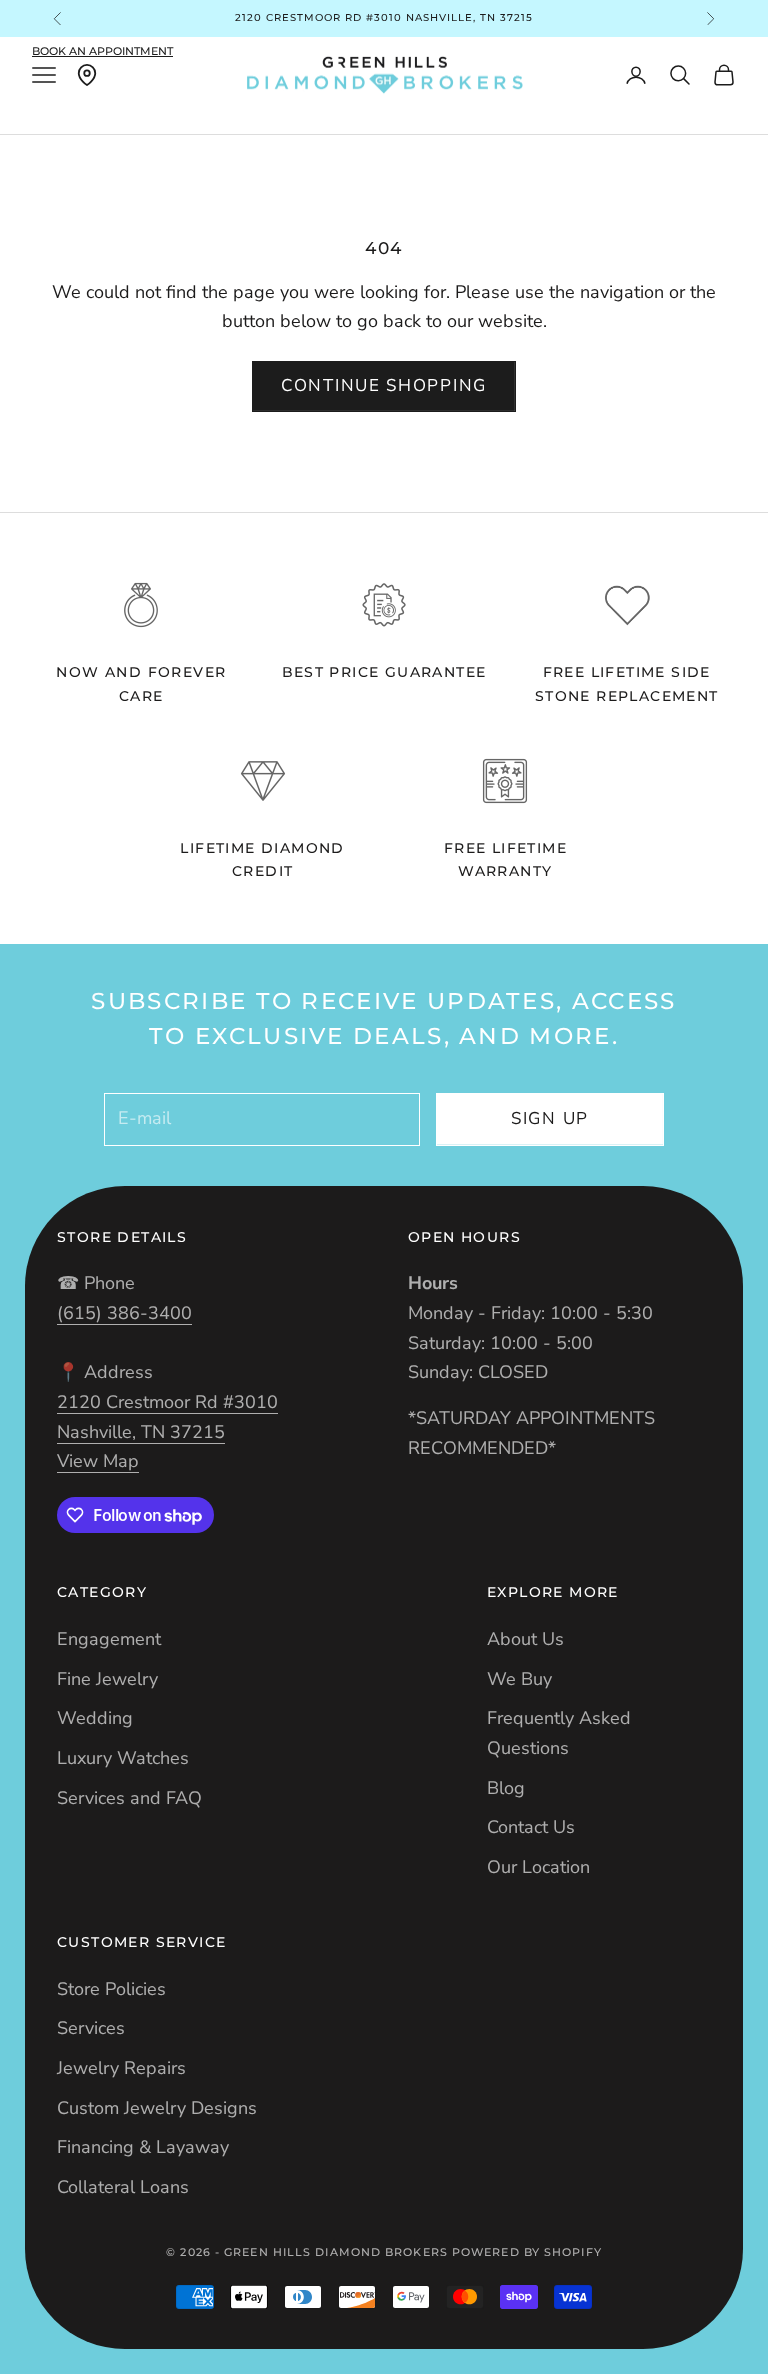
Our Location (538, 1867)
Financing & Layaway (143, 2147)
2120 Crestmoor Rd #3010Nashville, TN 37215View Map (167, 1431)
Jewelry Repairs (121, 2068)
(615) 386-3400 (124, 1313)
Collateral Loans (123, 2187)
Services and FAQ (129, 1798)
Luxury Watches (123, 1758)
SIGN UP (550, 1118)
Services (91, 2028)
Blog (506, 1788)
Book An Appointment (102, 51)
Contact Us (531, 1827)
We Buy (519, 1679)
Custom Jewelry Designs (157, 2108)
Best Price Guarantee (384, 672)
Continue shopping (384, 385)
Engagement (109, 1639)
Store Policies (111, 1989)
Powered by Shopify (527, 2252)
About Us (525, 1639)
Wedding (95, 1718)
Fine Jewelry (107, 1679)
